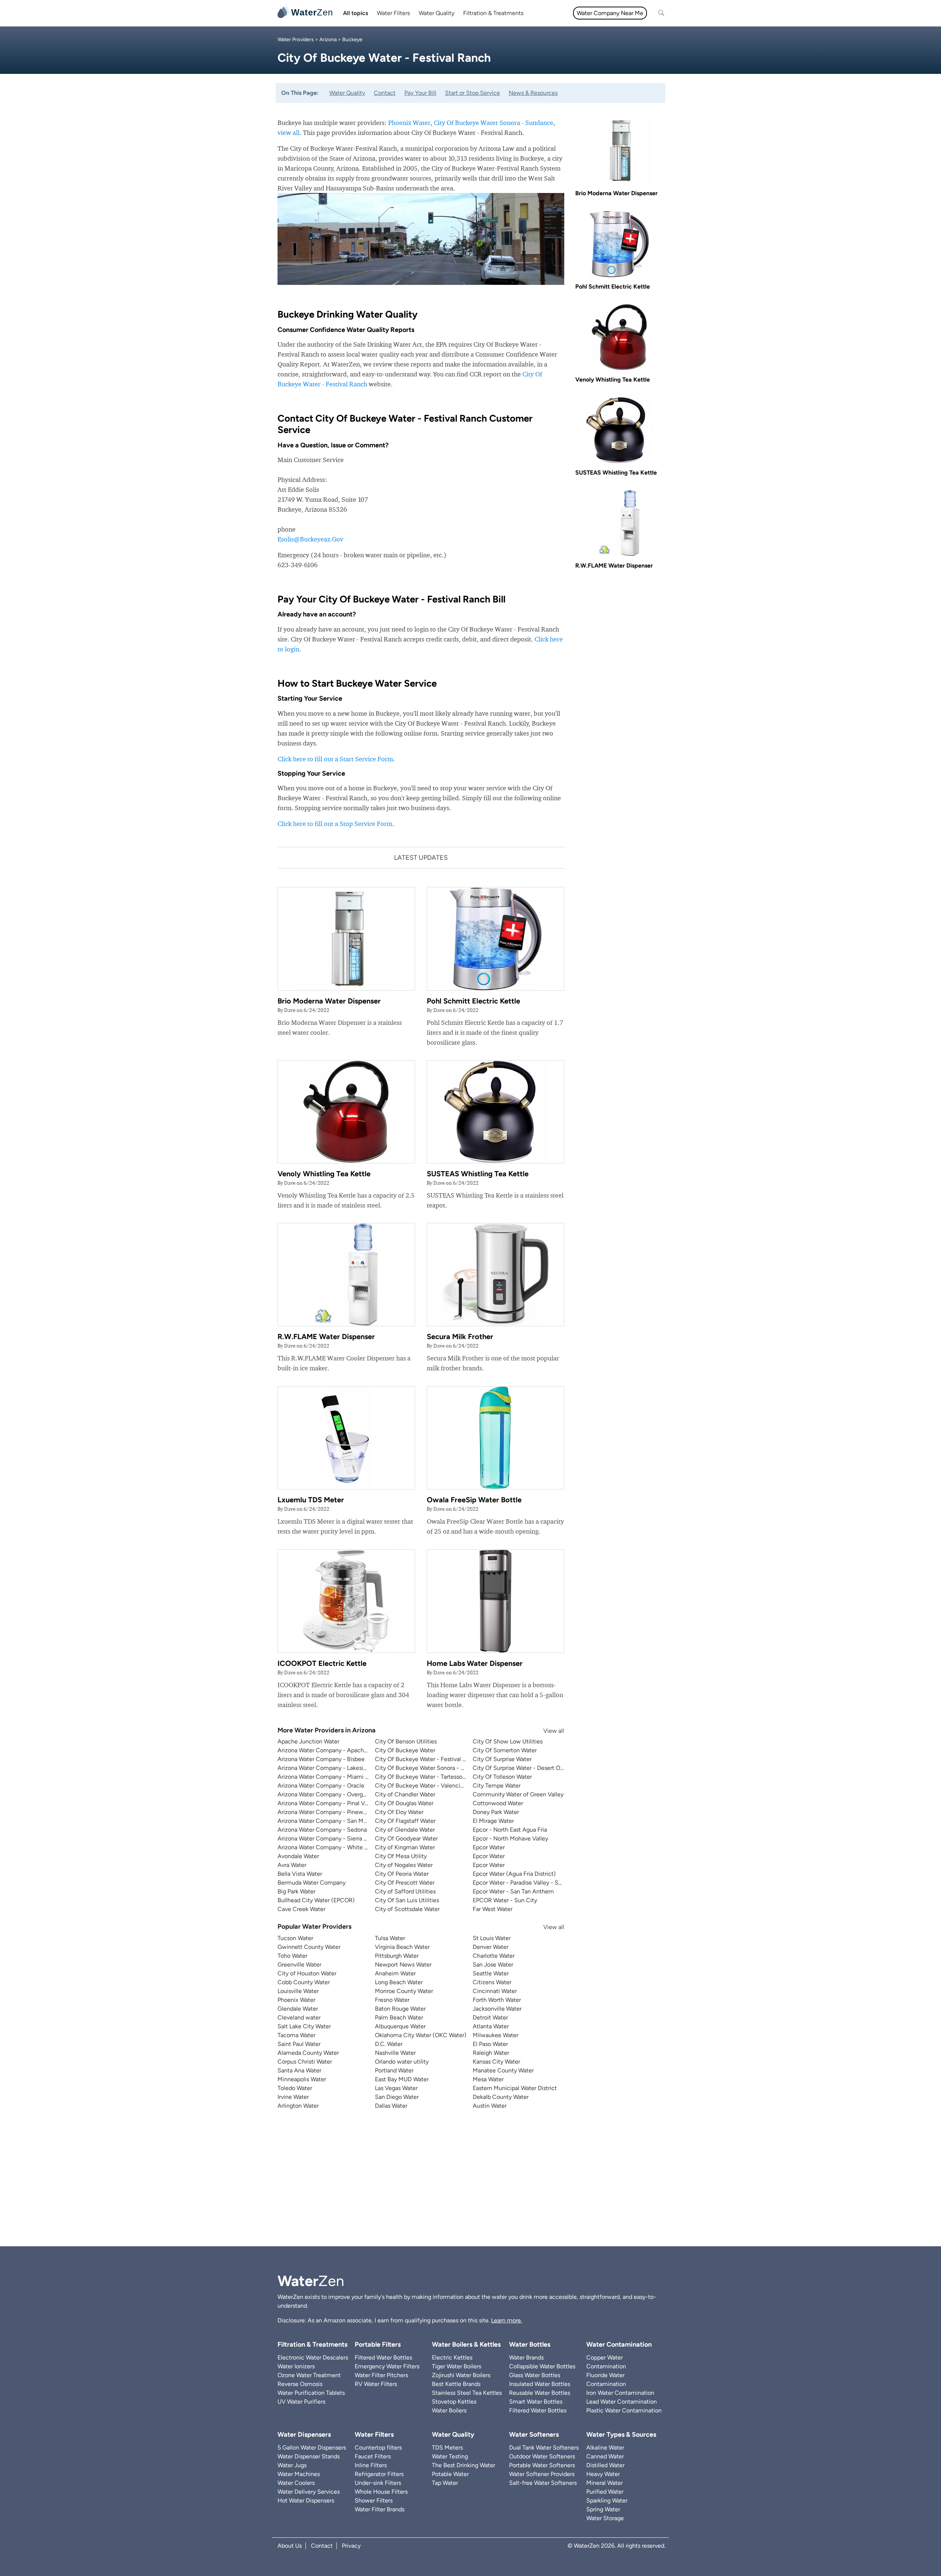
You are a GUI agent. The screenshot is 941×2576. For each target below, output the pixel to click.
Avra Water (292, 1865)
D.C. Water (389, 2044)
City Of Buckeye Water (405, 1750)
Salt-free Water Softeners (543, 2483)
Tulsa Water (390, 1938)
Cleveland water (299, 2017)
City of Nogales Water (404, 1865)
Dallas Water (391, 2106)
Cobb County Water (304, 1982)
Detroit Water (490, 2017)
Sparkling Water (607, 2500)
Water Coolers (296, 2483)
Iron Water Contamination (620, 2393)
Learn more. (507, 2320)
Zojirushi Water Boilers (461, 2375)
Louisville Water (298, 1991)
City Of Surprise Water (502, 1759)
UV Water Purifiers (301, 2402)
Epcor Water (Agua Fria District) (514, 1874)
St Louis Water (492, 1938)
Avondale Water (298, 1856)
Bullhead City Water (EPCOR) (316, 1900)
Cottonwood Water (498, 1803)
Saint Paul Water (299, 2044)
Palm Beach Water (399, 2017)
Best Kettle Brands (456, 2384)
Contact (385, 93)
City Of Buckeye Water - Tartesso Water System (438, 1777)
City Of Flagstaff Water (405, 1821)
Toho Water (292, 1956)
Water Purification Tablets (311, 2393)
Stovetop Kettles (454, 2402)
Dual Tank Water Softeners (544, 2448)
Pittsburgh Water (397, 1956)
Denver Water (491, 1947)
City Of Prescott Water (405, 1883)
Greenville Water (299, 1965)
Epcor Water (489, 1847)
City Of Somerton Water (505, 1750)
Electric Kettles (452, 2357)
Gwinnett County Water (309, 1947)
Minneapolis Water (302, 2079)
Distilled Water (605, 2465)
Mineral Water (604, 2483)
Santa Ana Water (299, 2070)
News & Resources (533, 93)
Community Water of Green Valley (518, 1794)
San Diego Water (397, 2097)
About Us (290, 2546)
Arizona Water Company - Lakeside (324, 1768)
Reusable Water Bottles (540, 2393)
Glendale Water (298, 2009)
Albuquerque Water (400, 2026)
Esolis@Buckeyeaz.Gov (310, 539)
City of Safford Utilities (405, 1891)
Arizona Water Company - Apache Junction (335, 1750)
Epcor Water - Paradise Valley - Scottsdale (528, 1883)
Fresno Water (392, 2000)
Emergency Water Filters (387, 2366)
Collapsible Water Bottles (542, 2366)
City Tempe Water (497, 1786)
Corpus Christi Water (305, 2062)
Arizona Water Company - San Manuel (328, 1821)
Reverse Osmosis (300, 2384)
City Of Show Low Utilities (508, 1741)
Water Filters (393, 13)
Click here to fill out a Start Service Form (335, 759)
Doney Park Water (496, 1812)
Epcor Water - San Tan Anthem (513, 1891)
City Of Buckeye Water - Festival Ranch (427, 1759)
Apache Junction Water (308, 1741)
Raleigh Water (491, 2053)
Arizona (328, 40)
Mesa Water (488, 2079)
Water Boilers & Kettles (466, 2344)
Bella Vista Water (300, 1874)
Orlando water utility (402, 2062)
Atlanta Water (491, 2026)
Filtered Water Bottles (383, 2357)
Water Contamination (619, 2344)
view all (289, 133)
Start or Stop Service (473, 93)
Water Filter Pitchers (381, 2375)
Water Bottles (530, 2344)
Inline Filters (371, 2465)
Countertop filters (378, 2448)
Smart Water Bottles (536, 2402)
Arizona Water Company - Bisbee (321, 1759)
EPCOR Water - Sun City (505, 1900)
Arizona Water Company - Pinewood (325, 1812)
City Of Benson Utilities (406, 1741)
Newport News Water (403, 1965)
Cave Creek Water (301, 1909)
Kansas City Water (496, 2062)
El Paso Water (490, 2044)
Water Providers (296, 40)
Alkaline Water (605, 2448)
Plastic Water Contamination (624, 2410)
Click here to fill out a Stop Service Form (335, 824)
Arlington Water (298, 2106)
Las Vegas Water (396, 2088)
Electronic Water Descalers (313, 2357)
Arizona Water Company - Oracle (321, 1786)
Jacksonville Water (497, 2009)
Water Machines (299, 2474)
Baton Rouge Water (400, 2009)
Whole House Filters (381, 2492)
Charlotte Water (494, 1956)
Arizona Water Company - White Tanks (328, 1847)
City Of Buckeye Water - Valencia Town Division (438, 1786)
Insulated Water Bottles (540, 2384)
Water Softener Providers (542, 2474)
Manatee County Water (503, 2070)
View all (547, 1731)
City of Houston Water (307, 1973)
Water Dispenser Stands (309, 2456)
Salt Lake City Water (304, 2026)
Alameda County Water (308, 2053)
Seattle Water (491, 1973)
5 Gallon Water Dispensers (312, 2448)
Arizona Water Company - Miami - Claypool (335, 1777)
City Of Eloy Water (399, 1812)
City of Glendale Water (405, 1830)
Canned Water (605, 2456)
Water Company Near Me (610, 13)
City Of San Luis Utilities (407, 1900)
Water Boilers (449, 2410)
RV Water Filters (376, 2384)
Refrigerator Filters (379, 2474)
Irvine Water (293, 2097)
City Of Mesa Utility (401, 1856)
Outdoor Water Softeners (542, 2456)
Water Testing (450, 2456)
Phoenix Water (409, 123)
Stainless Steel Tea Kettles (467, 2393)
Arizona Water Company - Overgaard (326, 1794)
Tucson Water (295, 1938)
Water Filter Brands (380, 2509)
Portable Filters (378, 2344)
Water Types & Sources (621, 2434)
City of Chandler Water (405, 1794)
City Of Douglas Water (404, 1803)
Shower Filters (374, 2500)
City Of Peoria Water (402, 1874)
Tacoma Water (296, 2035)
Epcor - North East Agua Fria (510, 1830)
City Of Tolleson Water (502, 1777)
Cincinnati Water (495, 1991)
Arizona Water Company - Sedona (322, 1830)
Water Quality (436, 13)
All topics (355, 13)
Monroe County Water (404, 1991)
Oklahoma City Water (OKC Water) (421, 2035)
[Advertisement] (470, 2184)
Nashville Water (395, 2053)
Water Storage (605, 2518)
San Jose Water (493, 1965)
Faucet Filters (373, 2456)
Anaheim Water (395, 1973)
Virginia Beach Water (402, 1947)
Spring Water (603, 2509)
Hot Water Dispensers (306, 2500)
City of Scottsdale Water (407, 1909)
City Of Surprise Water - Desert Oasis (521, 1768)
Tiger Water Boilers (457, 2366)
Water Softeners (534, 2434)
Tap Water (445, 2483)
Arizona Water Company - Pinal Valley (327, 1803)
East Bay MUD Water (402, 2079)
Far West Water (493, 1909)
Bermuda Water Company (312, 1883)
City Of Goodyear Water (406, 1838)
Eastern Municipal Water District (515, 2088)
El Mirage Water (493, 1821)
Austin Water (490, 2106)
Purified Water (605, 2492)
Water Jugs (292, 2465)
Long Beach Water (399, 1982)
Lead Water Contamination (622, 2402)
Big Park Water (296, 1891)
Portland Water (394, 2070)
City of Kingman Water (405, 1847)
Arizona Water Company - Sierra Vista (327, 1838)
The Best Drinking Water (464, 2465)
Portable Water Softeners (542, 2465)
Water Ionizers (296, 2366)
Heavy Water (603, 2474)
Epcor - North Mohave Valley (510, 1838)
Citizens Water (492, 1982)
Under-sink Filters (378, 2483)
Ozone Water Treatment (309, 2375)
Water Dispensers (304, 2434)
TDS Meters (447, 2448)
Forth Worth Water (497, 2000)
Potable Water (450, 2474)
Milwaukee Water (495, 2035)
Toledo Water (295, 2088)
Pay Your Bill (420, 93)
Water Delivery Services (309, 2492)
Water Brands (526, 2357)
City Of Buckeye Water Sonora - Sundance (493, 123)
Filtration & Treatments (493, 13)
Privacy (351, 2546)
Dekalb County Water (501, 2097)
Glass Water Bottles (535, 2375)
